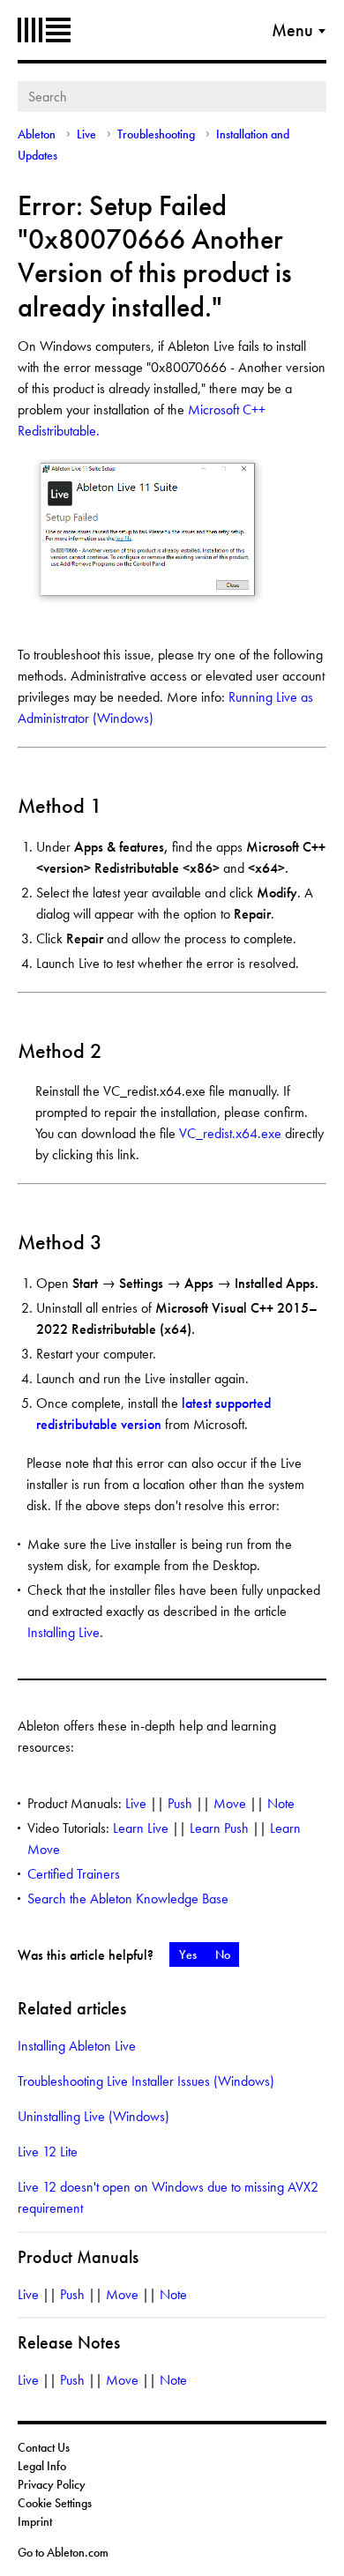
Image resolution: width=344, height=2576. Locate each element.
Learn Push (219, 1828)
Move (230, 1803)
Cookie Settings (55, 2503)
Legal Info (42, 2466)
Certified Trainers (74, 1874)
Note (281, 1803)
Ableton (44, 30)
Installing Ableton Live (77, 2046)
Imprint (35, 2521)
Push (180, 1803)
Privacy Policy (52, 2484)
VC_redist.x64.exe (230, 1133)
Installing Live (64, 1632)
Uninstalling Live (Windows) (93, 2116)
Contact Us (44, 2447)
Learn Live (141, 1828)
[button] (187, 1954)
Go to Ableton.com (63, 2552)
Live (86, 134)
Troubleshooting (156, 134)
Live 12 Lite (48, 2152)
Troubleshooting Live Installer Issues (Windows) (146, 2081)
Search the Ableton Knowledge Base (128, 1898)
